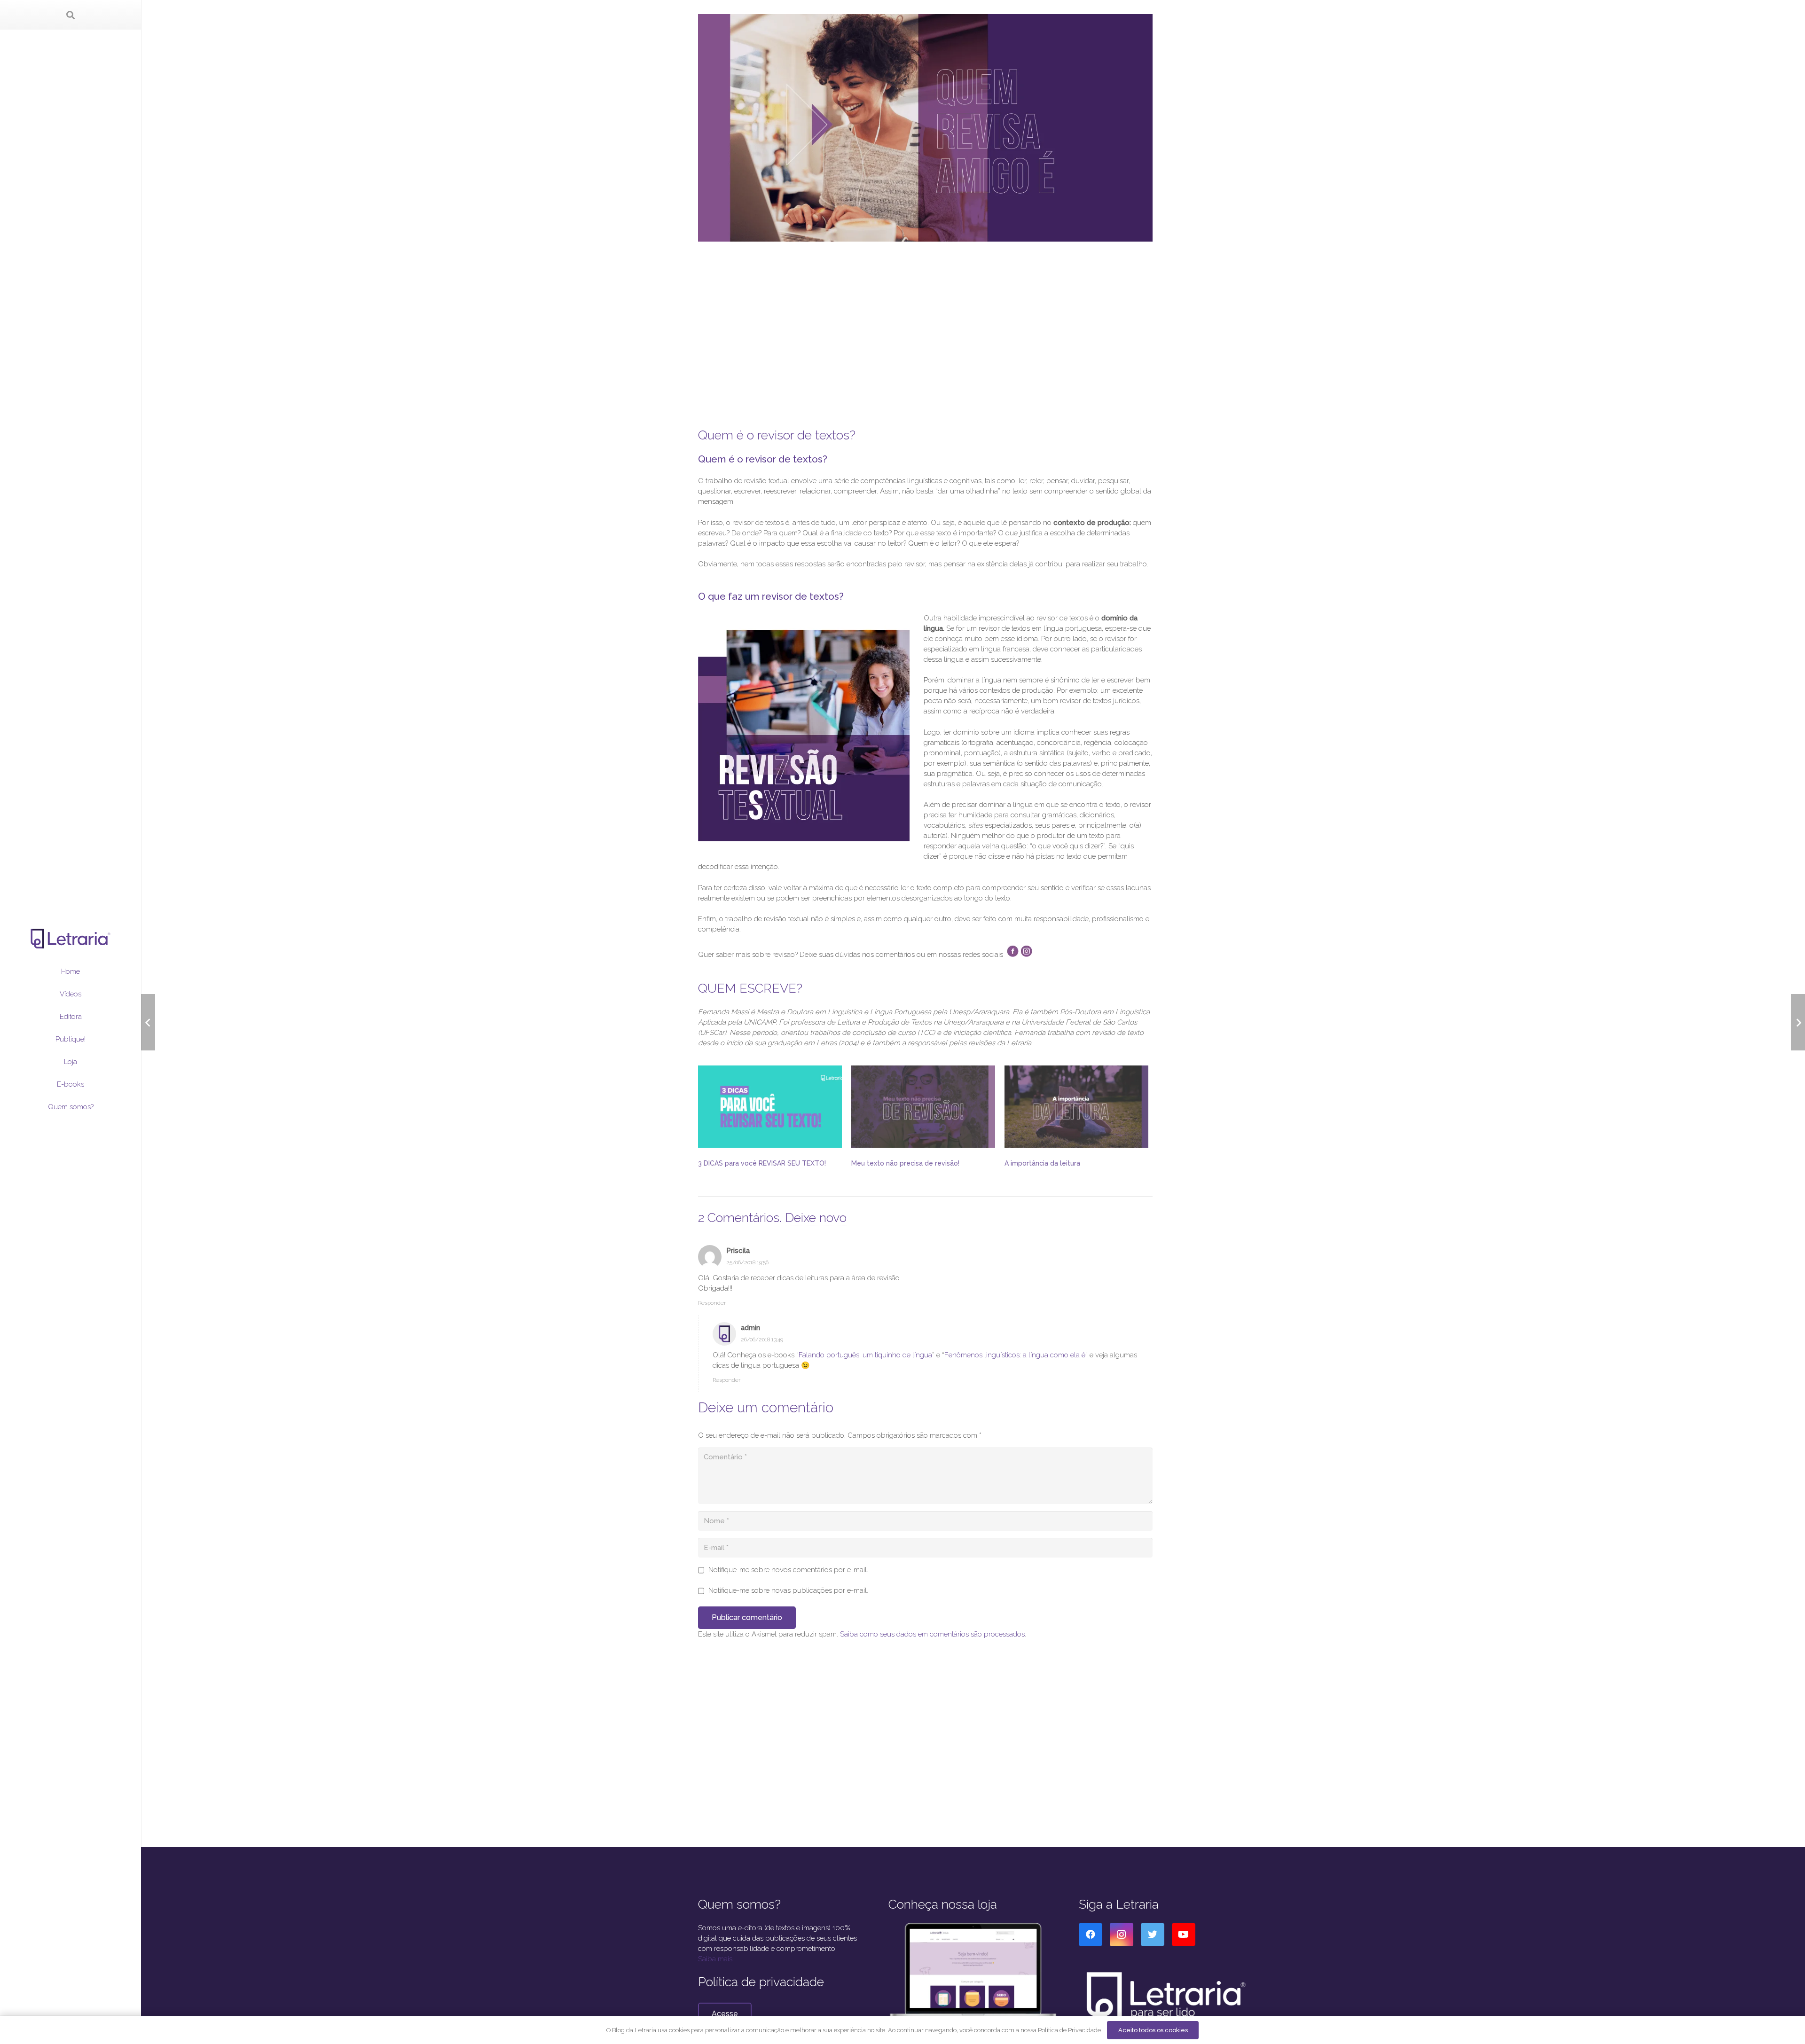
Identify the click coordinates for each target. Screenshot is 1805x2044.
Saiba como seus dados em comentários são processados (932, 1634)
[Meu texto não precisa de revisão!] (923, 1107)
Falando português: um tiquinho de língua (865, 1355)
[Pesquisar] (71, 15)
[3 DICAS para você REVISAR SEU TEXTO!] (770, 1107)
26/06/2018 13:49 (762, 1339)
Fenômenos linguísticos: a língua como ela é (1015, 1355)
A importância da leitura (1042, 1163)
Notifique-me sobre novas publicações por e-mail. (788, 1590)
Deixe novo (816, 1218)
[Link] (71, 939)
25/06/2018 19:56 (747, 1262)
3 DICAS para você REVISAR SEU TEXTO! (762, 1163)
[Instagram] (1122, 1934)
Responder (712, 1303)
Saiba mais (715, 1959)
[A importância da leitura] (1076, 1107)
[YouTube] (1184, 1934)
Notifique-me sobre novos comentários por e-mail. (788, 1570)
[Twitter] (1153, 1934)
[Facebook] (1091, 1934)
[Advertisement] (925, 330)
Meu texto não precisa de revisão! (905, 1163)
